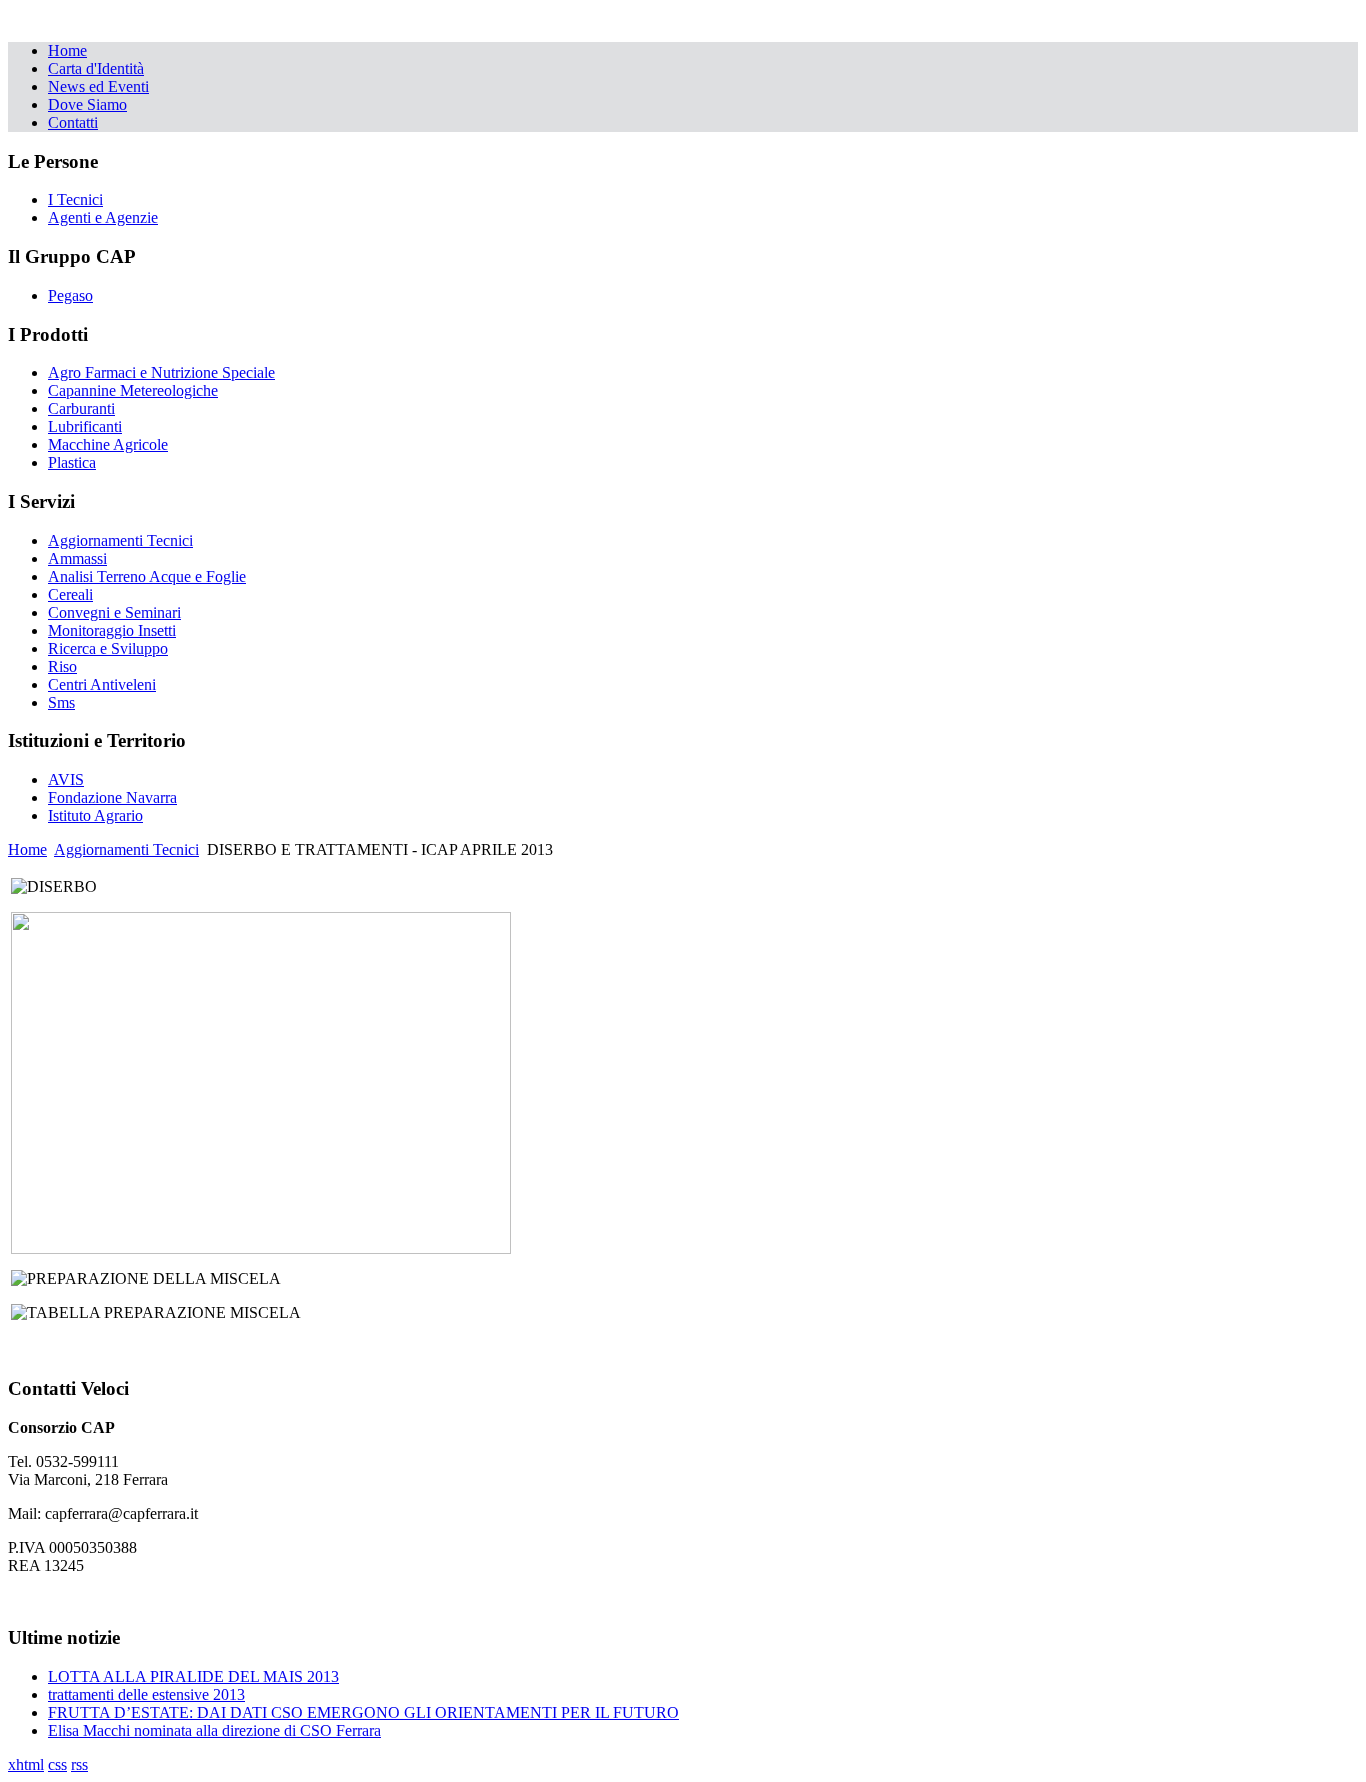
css (57, 1764)
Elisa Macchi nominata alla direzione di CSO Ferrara (214, 1730)
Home (27, 849)
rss (79, 1764)
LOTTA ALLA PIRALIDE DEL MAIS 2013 (193, 1676)
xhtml (26, 1764)
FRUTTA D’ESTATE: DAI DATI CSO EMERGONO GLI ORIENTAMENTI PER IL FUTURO (363, 1712)
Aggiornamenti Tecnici (126, 849)
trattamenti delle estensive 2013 (146, 1694)
